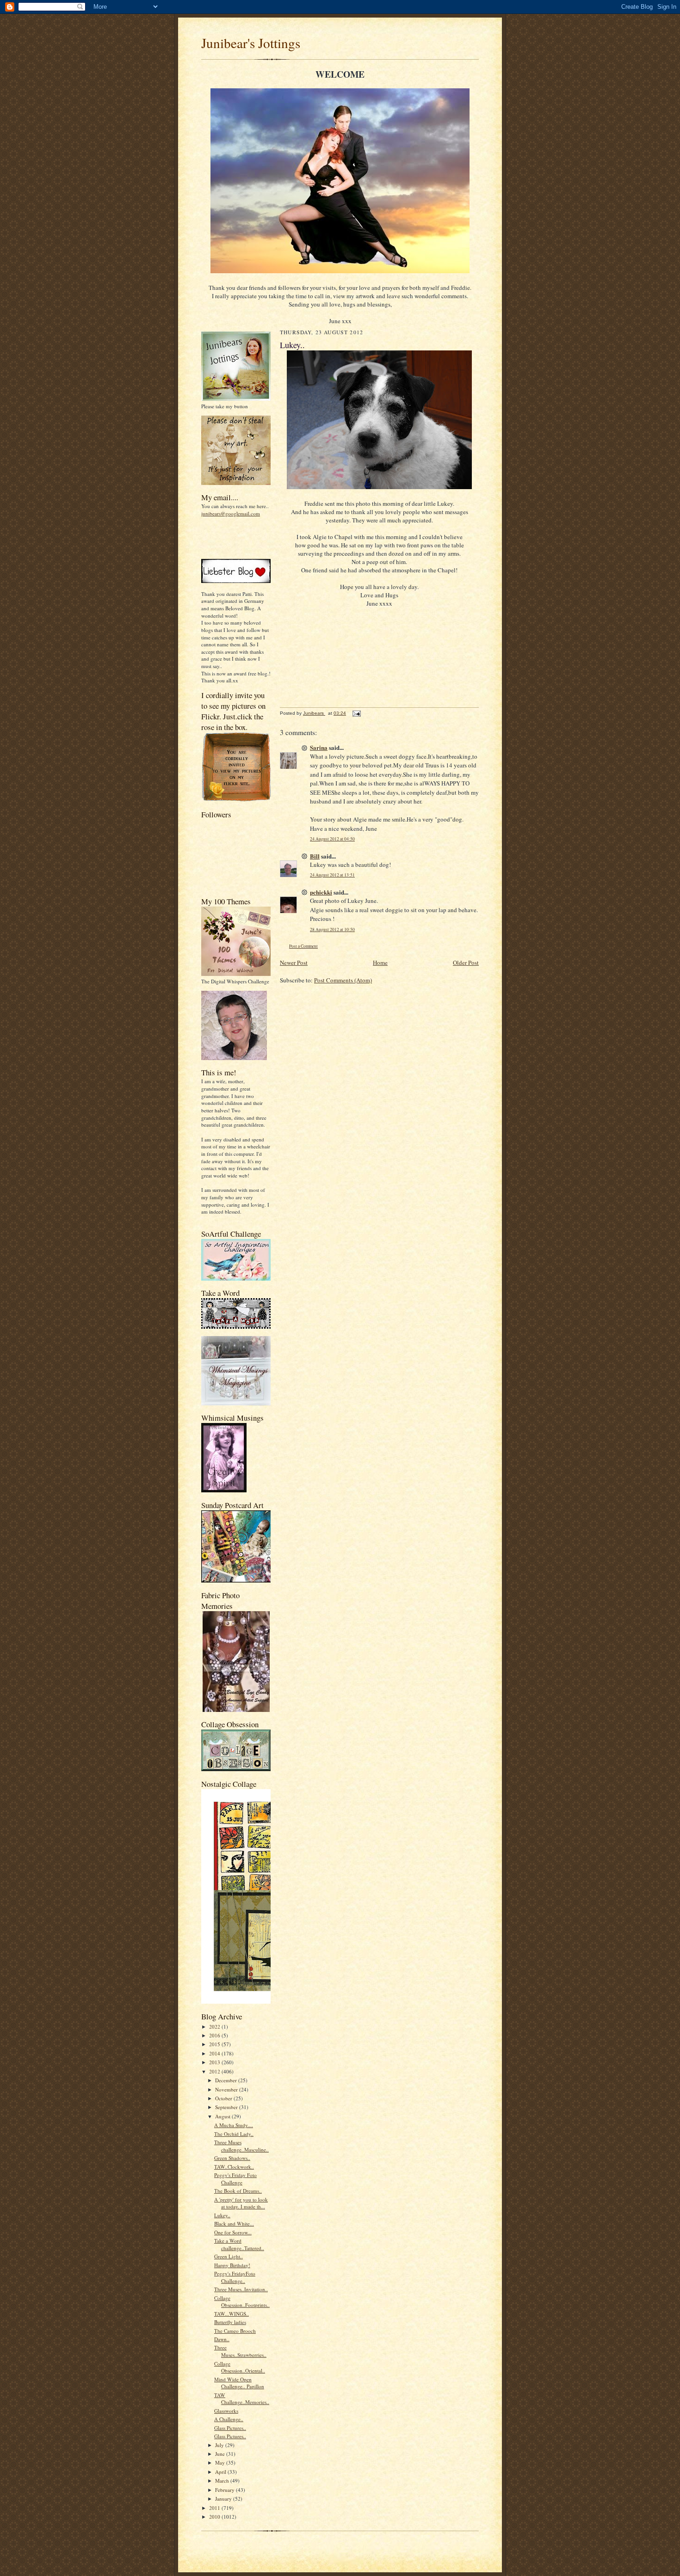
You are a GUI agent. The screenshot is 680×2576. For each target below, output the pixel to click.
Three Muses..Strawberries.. (240, 2351)
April (221, 2472)
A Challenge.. (229, 2419)
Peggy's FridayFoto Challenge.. (235, 2277)
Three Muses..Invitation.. (241, 2289)
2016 (215, 2035)
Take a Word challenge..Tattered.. (239, 2244)
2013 (215, 2062)
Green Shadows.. (232, 2158)
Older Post (466, 963)
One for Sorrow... (233, 2232)
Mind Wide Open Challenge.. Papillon (239, 2383)
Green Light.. (229, 2256)
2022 (215, 2027)
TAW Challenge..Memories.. (242, 2399)
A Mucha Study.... (234, 2125)
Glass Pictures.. (230, 2428)
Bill (315, 856)
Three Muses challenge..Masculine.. (241, 2146)
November (227, 2089)
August (223, 2116)
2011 (215, 2508)
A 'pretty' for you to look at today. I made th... (241, 2203)
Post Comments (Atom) (343, 980)
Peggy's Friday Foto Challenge (235, 2179)
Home (380, 963)
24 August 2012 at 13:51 (332, 875)
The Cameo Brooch (235, 2331)
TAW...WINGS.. (232, 2314)
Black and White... (234, 2223)
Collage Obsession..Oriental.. (240, 2367)
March (223, 2481)
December (227, 2080)
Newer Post (294, 963)
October (224, 2098)
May (221, 2463)
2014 (215, 2053)
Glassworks (226, 2411)
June (221, 2454)
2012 (215, 2071)
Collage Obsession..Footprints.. (242, 2302)
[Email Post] (356, 713)
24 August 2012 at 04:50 (332, 839)
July (220, 2445)
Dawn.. (222, 2339)
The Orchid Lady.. (234, 2134)
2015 (215, 2044)
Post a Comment (303, 946)
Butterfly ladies (230, 2322)
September (227, 2107)
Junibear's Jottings (251, 43)
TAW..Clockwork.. (234, 2167)
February (226, 2490)
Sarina (319, 747)
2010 (215, 2517)
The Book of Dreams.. (238, 2191)
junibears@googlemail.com (231, 513)
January (224, 2499)
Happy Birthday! (232, 2265)
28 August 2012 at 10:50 (332, 929)
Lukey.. (222, 2215)
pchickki (321, 892)
